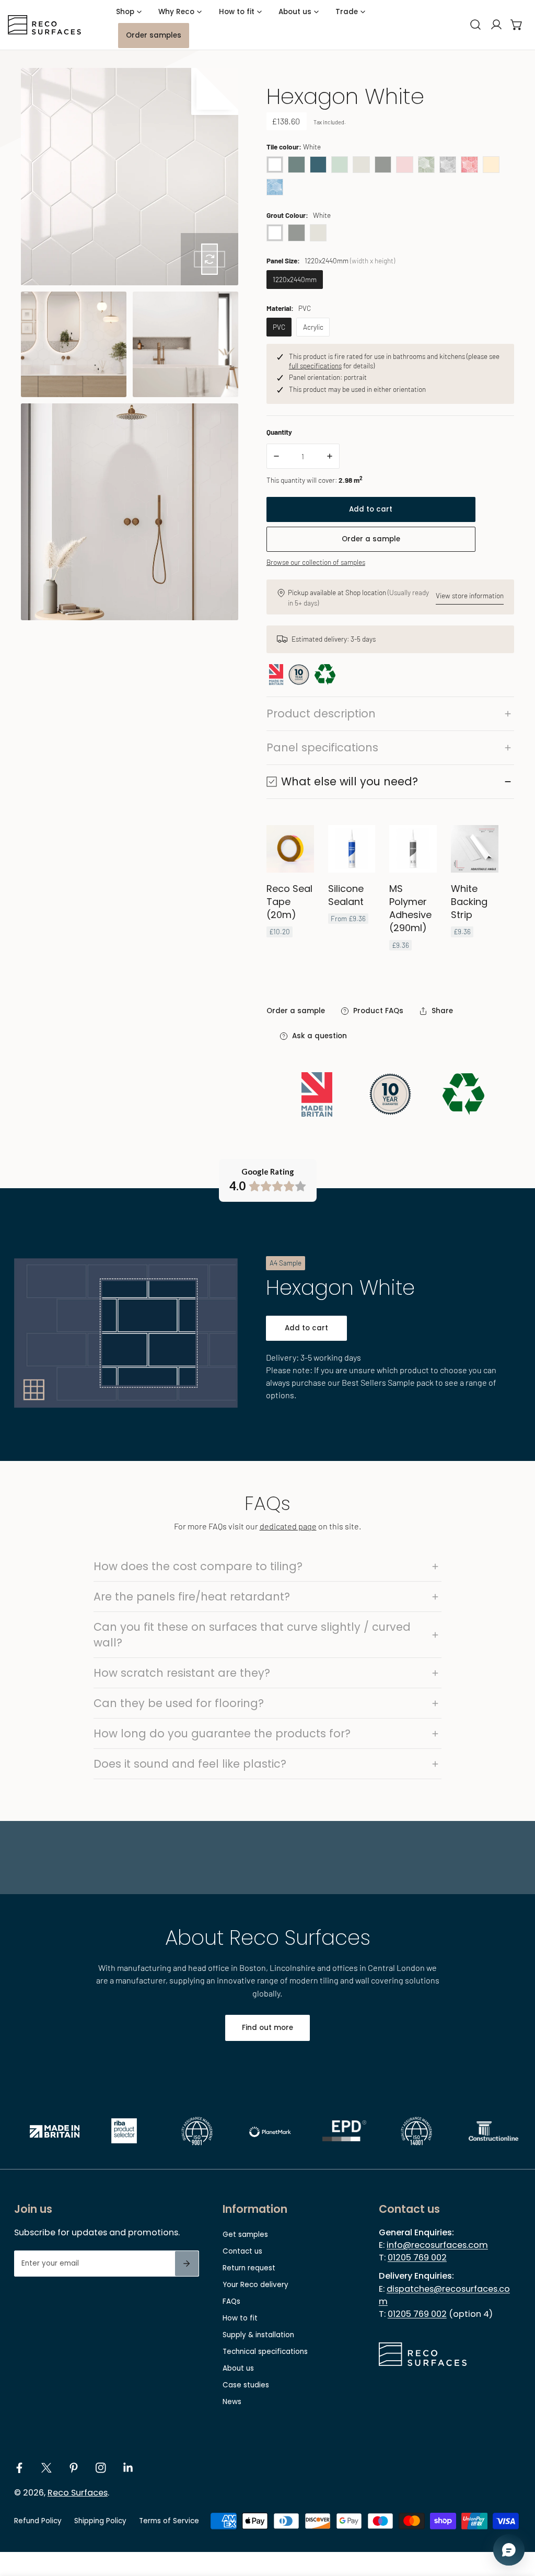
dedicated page (288, 1526)
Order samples (154, 35)
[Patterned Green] (426, 164)
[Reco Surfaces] (44, 25)
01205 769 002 (417, 2258)
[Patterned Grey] (448, 164)
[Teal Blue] (318, 164)
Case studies (246, 2385)
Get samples (245, 2235)
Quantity (279, 432)
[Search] (475, 25)
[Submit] (187, 2264)
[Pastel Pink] (404, 164)
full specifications (315, 365)
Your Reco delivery (255, 2285)
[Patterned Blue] (275, 186)
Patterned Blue (275, 187)
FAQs (231, 2301)
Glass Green (340, 165)
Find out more (267, 2028)
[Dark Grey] (383, 164)
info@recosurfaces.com (437, 2245)
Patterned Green (426, 165)
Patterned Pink (469, 165)
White (275, 165)
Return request (249, 2268)
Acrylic (313, 327)
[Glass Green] (340, 164)
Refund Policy (38, 2521)
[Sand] (491, 164)
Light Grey (361, 165)
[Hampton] (296, 164)
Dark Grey (383, 165)
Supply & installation (258, 2335)
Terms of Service (169, 2521)
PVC (279, 327)
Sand (491, 165)
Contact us (242, 2251)
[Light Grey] (361, 164)
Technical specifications (265, 2352)
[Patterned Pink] (469, 164)
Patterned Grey (448, 165)
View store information (470, 595)
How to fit (240, 2318)
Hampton (296, 165)
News (232, 2402)
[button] (517, 25)
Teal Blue (318, 165)
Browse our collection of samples (316, 562)
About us (238, 2368)
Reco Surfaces (78, 2493)
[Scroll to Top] (517, 2522)
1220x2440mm (295, 279)
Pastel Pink (404, 165)
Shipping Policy (100, 2521)
